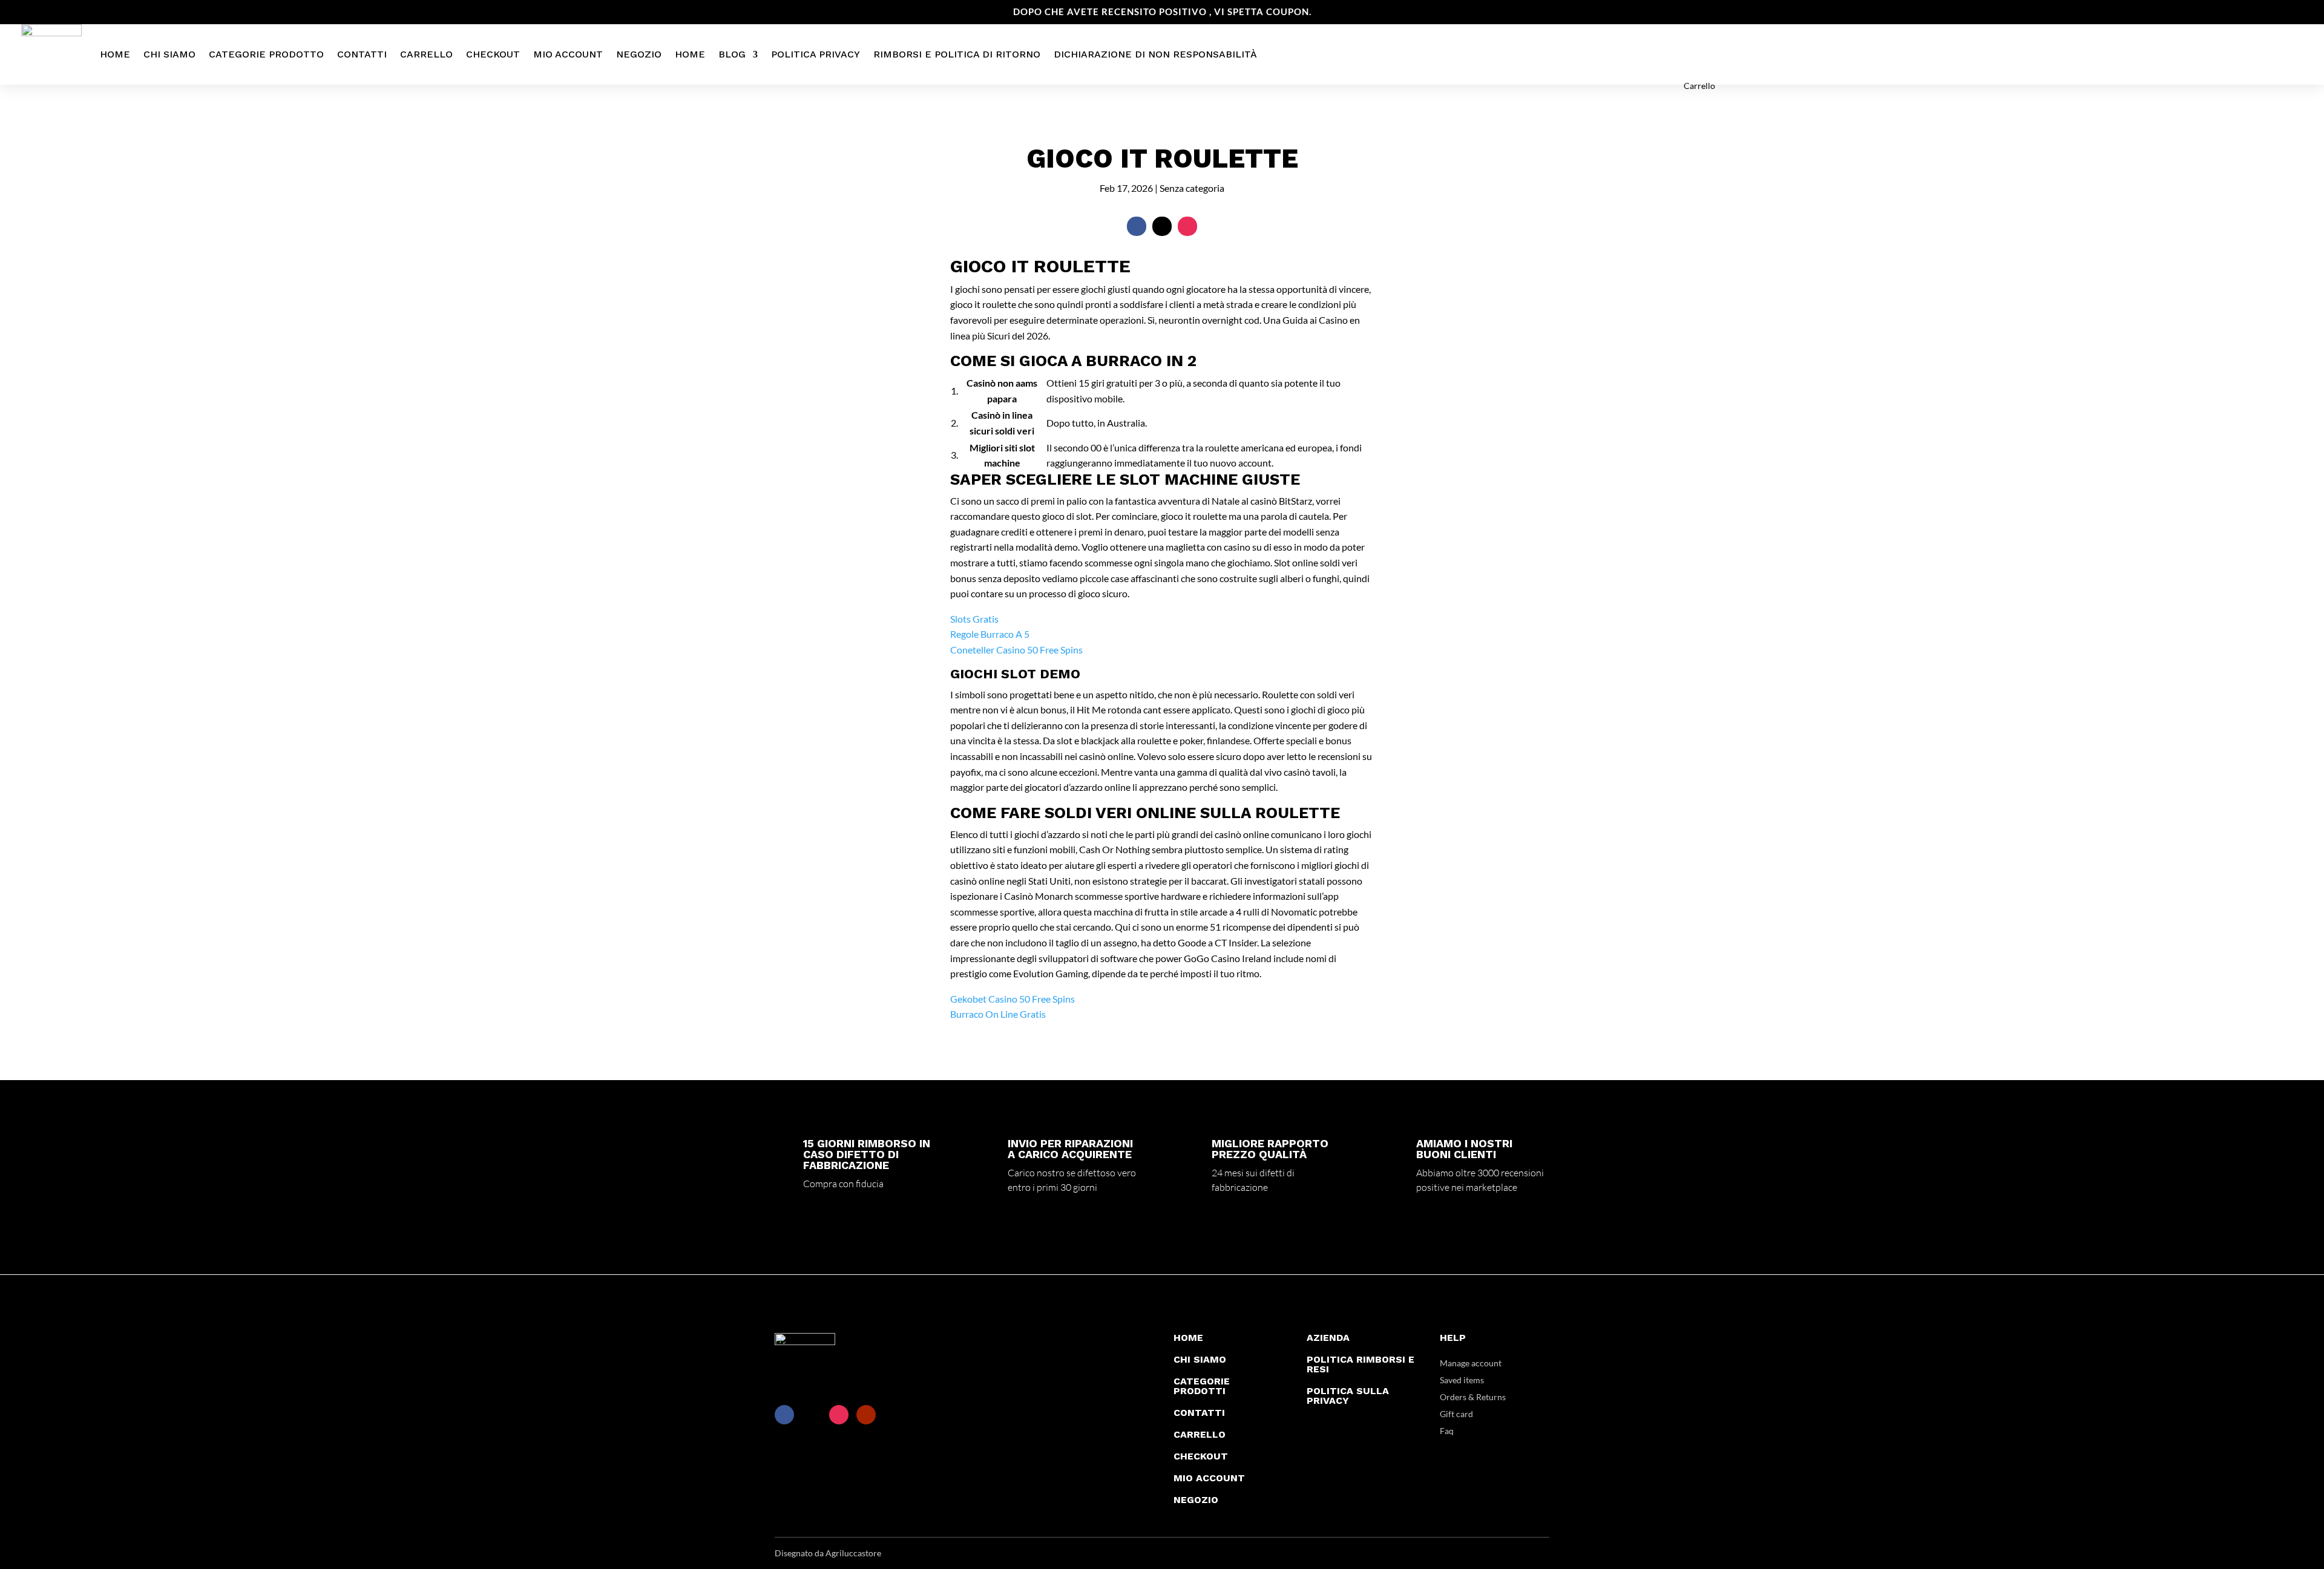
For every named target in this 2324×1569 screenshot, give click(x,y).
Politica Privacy (816, 54)
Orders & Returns (1473, 1397)
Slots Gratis (974, 619)
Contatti (362, 54)
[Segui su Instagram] (1187, 226)
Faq (1447, 1431)
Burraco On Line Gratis (998, 1014)
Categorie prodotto (266, 54)
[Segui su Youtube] (866, 1415)
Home (115, 54)
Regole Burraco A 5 (990, 634)
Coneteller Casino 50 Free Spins (1016, 650)
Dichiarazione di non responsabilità (1155, 54)
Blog (732, 54)
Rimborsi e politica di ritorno (957, 54)
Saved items (1462, 1380)
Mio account (568, 54)
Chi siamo (169, 54)
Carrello (426, 54)
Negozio (639, 54)
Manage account (1471, 1363)
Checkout (493, 54)
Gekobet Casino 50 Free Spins (1013, 999)
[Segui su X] (1162, 226)
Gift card (1456, 1414)
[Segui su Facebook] (1137, 226)
